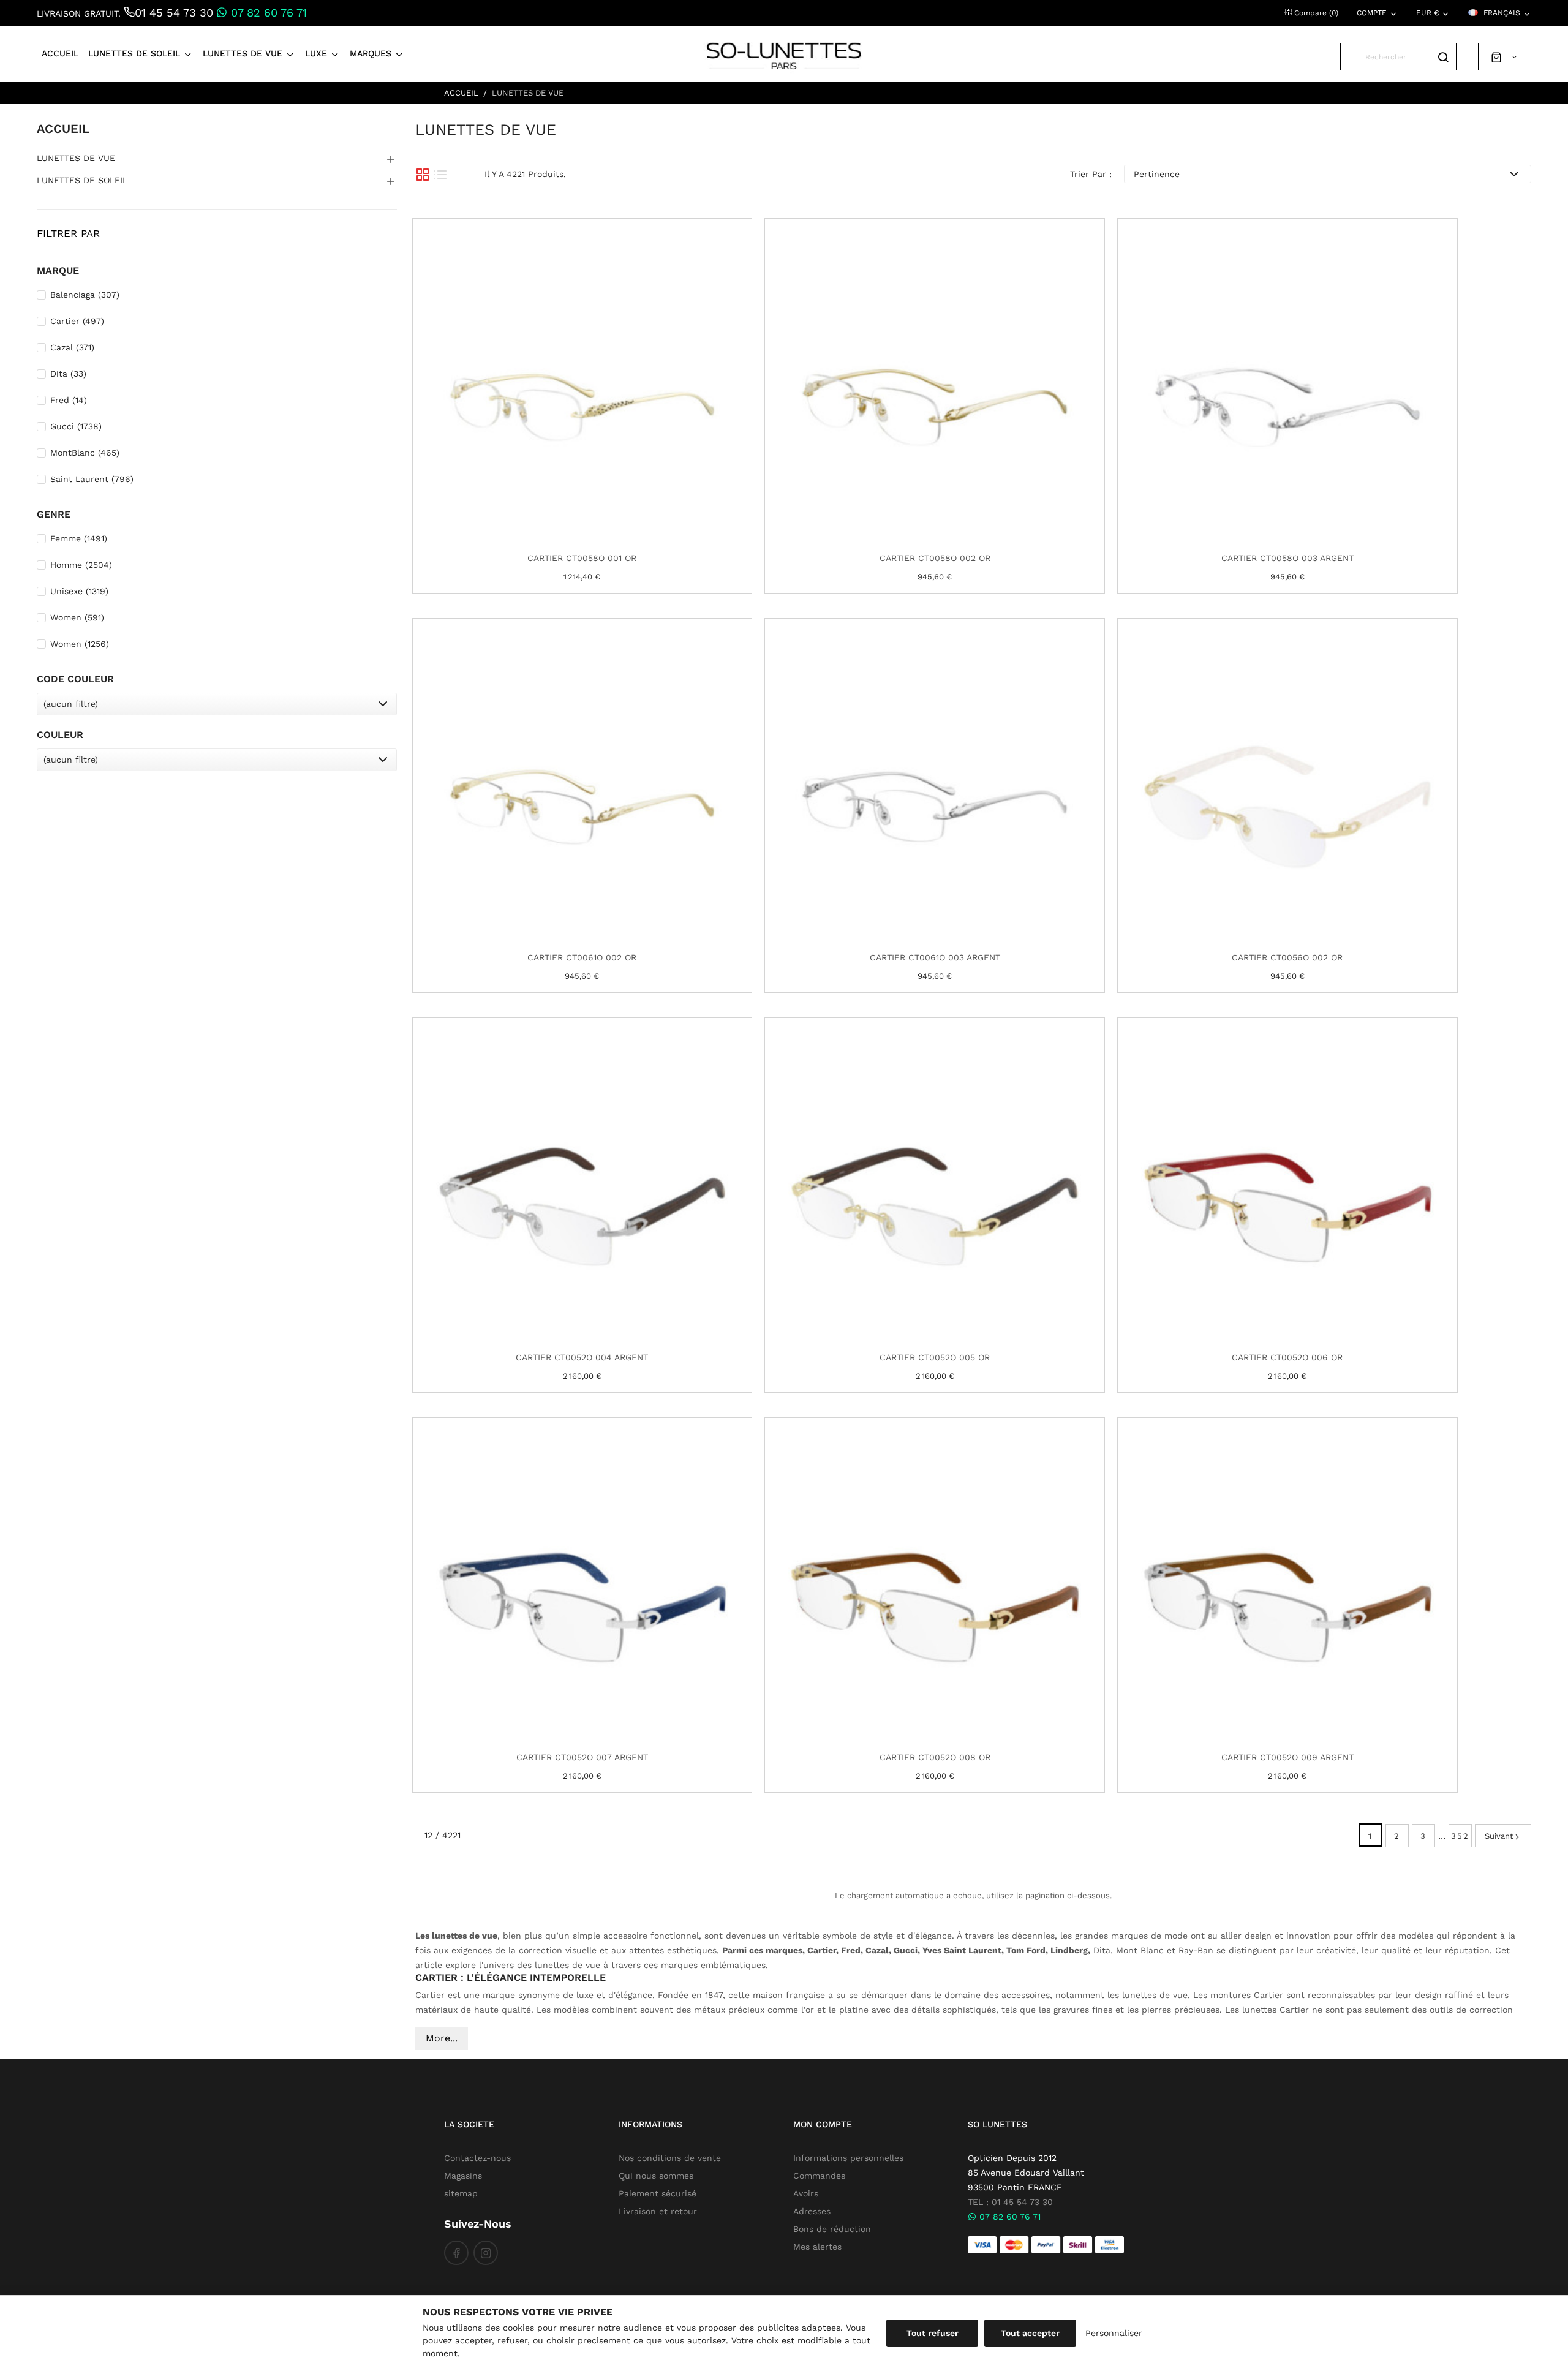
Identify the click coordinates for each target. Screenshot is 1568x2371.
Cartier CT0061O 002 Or (582, 957)
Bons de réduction (832, 2229)
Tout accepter (1030, 2333)
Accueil (63, 129)
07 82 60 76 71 (267, 13)
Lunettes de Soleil (82, 180)
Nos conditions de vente (670, 2158)
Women (77, 617)
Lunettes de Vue (76, 158)
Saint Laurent (92, 479)
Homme (81, 565)
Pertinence (1157, 174)
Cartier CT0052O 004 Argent (582, 1357)
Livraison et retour (658, 2211)
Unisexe (79, 591)
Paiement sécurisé (658, 2193)
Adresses (812, 2211)
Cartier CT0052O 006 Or (1287, 1357)
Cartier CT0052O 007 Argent (582, 1757)
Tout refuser (933, 2333)
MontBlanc (85, 453)
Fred (69, 400)
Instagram (486, 2253)
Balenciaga (85, 295)
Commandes (819, 2176)
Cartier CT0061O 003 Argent (935, 957)
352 (1460, 1836)
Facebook (456, 2253)
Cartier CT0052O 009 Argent (1287, 1757)
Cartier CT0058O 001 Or (582, 558)
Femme (79, 538)
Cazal (72, 347)
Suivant (1499, 1836)
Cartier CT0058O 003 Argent (1287, 558)
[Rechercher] (1443, 57)
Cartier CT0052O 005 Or (935, 1357)
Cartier (77, 321)
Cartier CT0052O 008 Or (935, 1757)
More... (442, 2038)
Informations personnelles (848, 2158)
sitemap (461, 2193)
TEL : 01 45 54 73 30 (1010, 2202)
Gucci (76, 426)
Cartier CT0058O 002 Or (935, 558)
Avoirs (806, 2193)
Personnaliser (1114, 2333)
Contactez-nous (477, 2158)
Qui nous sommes (656, 2176)
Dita (68, 374)
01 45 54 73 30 (174, 13)
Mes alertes (817, 2247)
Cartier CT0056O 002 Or (1287, 957)
